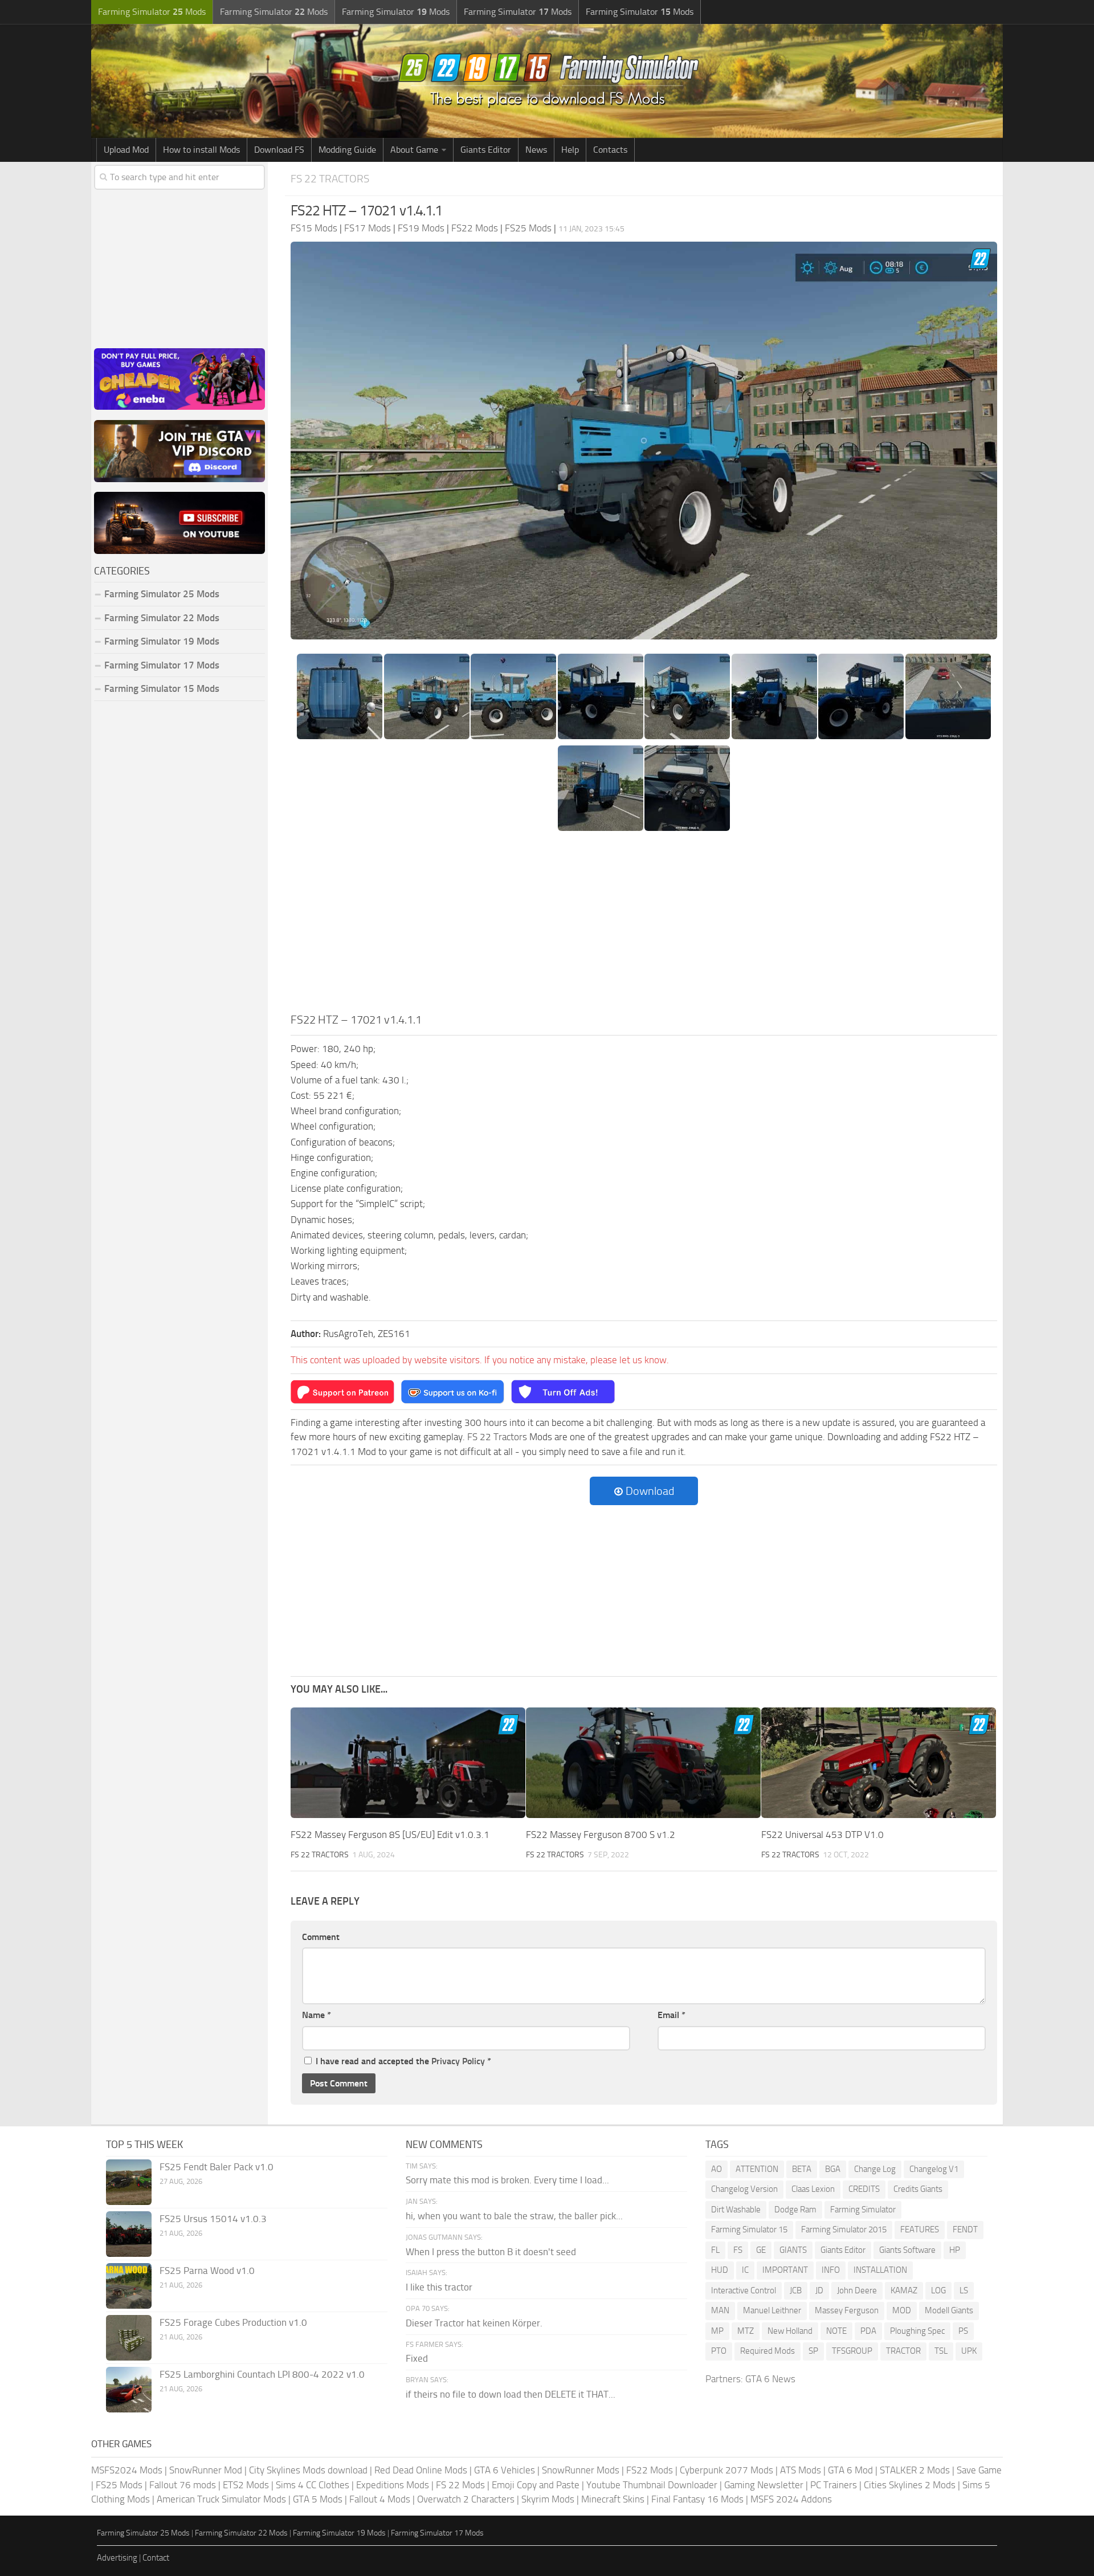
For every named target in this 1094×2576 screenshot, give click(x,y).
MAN (720, 2310)
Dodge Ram (795, 2210)
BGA (833, 2169)
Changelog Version (744, 2189)
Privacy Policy (458, 2061)
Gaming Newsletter (764, 2485)
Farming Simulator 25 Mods (143, 2533)
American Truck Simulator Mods (221, 2499)
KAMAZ (904, 2290)
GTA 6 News (770, 2379)
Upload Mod (126, 150)
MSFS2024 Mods (127, 2470)
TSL (941, 2351)
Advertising (117, 2558)
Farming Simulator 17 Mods (162, 665)
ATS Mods (801, 2470)
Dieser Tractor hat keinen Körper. (474, 2323)
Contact (156, 2558)
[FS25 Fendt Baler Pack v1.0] (129, 2182)
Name (317, 2015)
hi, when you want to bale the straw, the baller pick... (514, 2216)
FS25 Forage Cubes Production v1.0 (233, 2322)
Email (671, 2015)
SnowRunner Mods (581, 2470)
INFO (831, 2270)
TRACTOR (903, 2351)
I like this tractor (439, 2287)
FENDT (965, 2229)
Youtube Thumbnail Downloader (652, 2485)
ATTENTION (757, 2169)
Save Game (979, 2470)
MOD (902, 2310)
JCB (796, 2290)
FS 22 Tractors (330, 179)
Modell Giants (949, 2310)
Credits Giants (918, 2189)
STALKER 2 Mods (915, 2470)
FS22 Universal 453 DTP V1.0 (822, 1835)
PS (963, 2331)
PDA (868, 2331)
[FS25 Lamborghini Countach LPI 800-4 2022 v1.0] (129, 2390)
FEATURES (920, 2229)
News (536, 150)
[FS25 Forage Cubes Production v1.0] (129, 2338)
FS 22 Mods (460, 2485)
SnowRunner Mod (206, 2470)
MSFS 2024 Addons (791, 2499)
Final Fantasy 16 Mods (697, 2499)
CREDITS (864, 2189)
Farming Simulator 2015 (844, 2229)
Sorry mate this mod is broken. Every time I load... (507, 2180)
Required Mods (768, 2351)
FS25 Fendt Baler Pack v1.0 (217, 2167)
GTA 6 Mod (850, 2470)
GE (761, 2250)
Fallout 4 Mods (380, 2499)
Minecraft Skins (613, 2499)
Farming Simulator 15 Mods (162, 688)
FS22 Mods (650, 2470)
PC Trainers (834, 2485)
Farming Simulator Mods (152, 12)
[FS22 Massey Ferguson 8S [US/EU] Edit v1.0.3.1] (408, 1763)
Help (570, 150)
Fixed (417, 2358)
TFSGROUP (852, 2351)
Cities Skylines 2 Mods (910, 2485)
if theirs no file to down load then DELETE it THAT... (511, 2394)
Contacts (610, 150)
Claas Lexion (813, 2189)
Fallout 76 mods (183, 2485)
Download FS (279, 150)
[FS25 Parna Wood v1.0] (129, 2286)
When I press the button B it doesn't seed (491, 2252)
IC (745, 2270)
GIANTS (793, 2250)
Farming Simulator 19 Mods (162, 641)
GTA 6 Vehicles (505, 2470)
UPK (969, 2351)
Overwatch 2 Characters (466, 2499)
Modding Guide (347, 150)
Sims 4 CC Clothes (313, 2485)
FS (738, 2250)
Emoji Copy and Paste (536, 2485)
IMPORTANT (785, 2270)
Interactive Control (744, 2290)
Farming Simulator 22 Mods (162, 618)
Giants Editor (486, 150)
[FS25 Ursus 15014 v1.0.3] (129, 2234)
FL (715, 2250)
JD (819, 2290)
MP (717, 2331)
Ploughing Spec (917, 2331)
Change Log (875, 2169)
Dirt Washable (736, 2210)
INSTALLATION (880, 2270)
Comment (321, 1937)
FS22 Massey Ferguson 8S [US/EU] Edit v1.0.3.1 (390, 1835)
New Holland (790, 2331)
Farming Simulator (863, 2210)
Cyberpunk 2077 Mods (726, 2470)
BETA (802, 2169)
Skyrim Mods (548, 2499)
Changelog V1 (934, 2169)
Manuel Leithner (772, 2310)
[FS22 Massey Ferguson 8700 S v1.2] (643, 1763)
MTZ (746, 2331)
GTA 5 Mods (318, 2499)
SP (813, 2351)
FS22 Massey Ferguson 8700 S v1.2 (601, 1835)
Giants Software (907, 2250)
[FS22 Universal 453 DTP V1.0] (879, 1763)
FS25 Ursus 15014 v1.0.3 (213, 2219)
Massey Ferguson (847, 2310)
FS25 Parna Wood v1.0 (207, 2271)
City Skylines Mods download (308, 2470)
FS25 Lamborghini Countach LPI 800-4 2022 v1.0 (262, 2374)
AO (717, 2169)
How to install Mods (201, 150)
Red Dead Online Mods (421, 2470)
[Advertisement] (644, 926)
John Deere (857, 2290)
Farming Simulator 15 (749, 2229)
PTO (719, 2351)
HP (955, 2250)
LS (964, 2290)
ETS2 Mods (246, 2485)
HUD (720, 2270)
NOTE (836, 2331)
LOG (938, 2290)
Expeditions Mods (393, 2485)
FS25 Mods (119, 2485)
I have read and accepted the (403, 2061)
